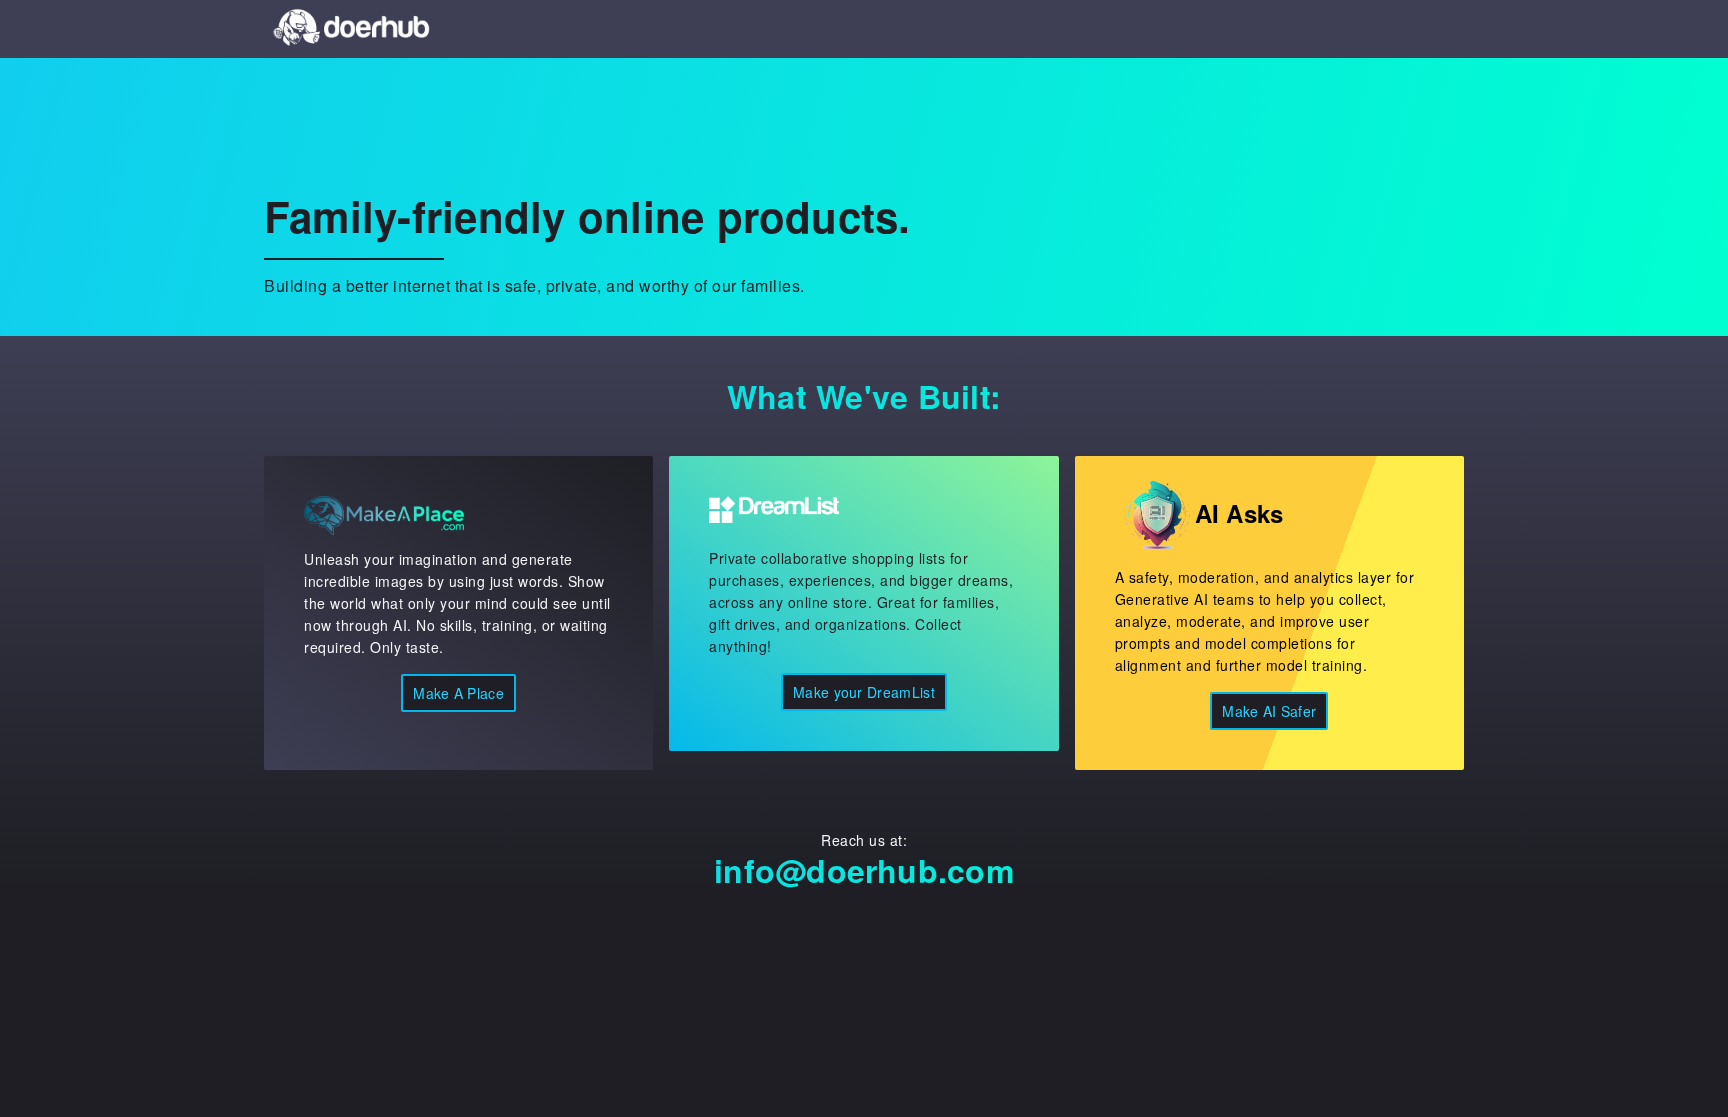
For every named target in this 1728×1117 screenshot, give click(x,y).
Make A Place (458, 693)
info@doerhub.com (864, 870)
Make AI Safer (1269, 711)
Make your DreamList (864, 692)
